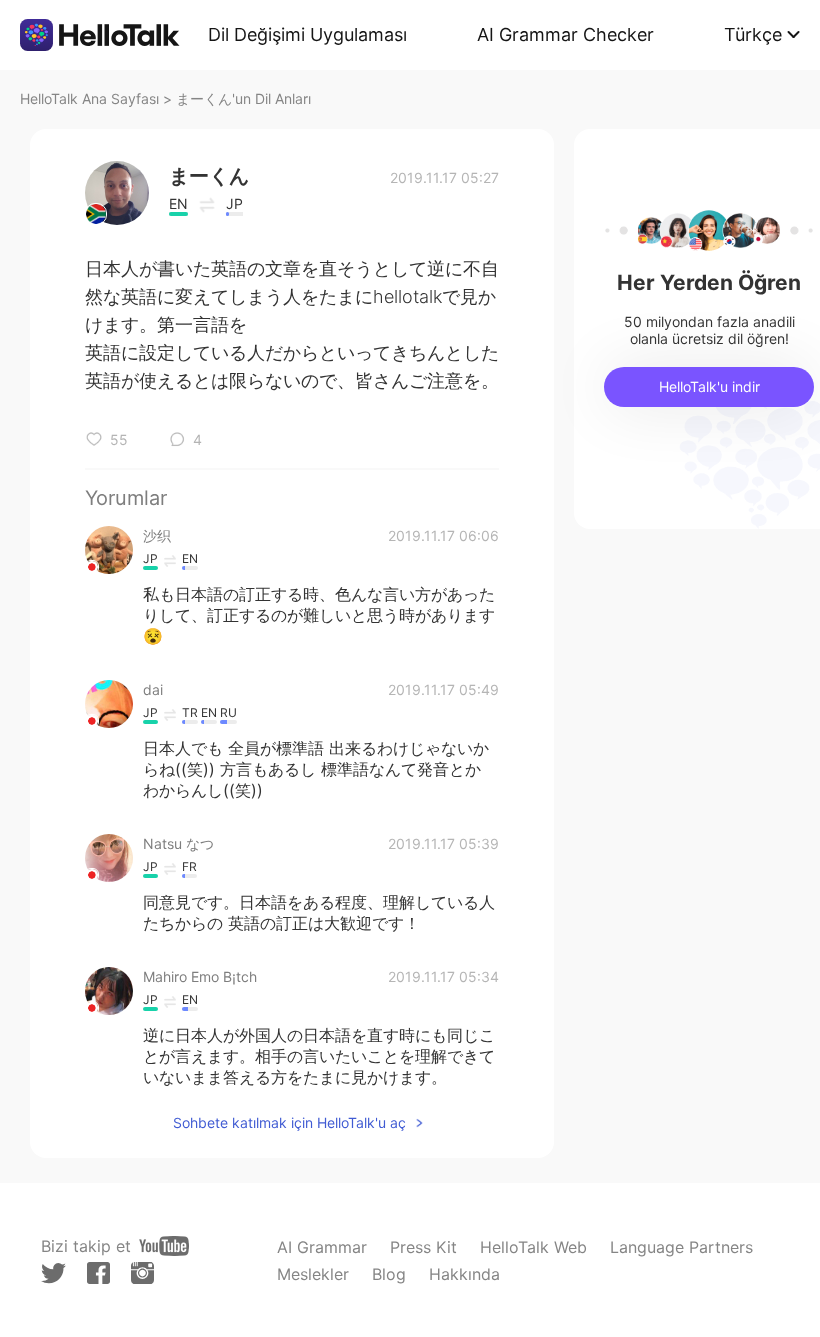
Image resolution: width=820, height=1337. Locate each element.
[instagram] (142, 1273)
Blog (389, 1274)
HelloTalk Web (533, 1247)
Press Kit (423, 1247)
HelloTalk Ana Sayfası (89, 98)
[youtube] (164, 1246)
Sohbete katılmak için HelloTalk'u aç (289, 1122)
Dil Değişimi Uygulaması (307, 34)
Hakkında (464, 1274)
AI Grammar (322, 1247)
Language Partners (681, 1247)
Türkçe (753, 34)
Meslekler (313, 1274)
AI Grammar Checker (565, 34)
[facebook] (98, 1273)
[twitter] (53, 1273)
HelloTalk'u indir (709, 386)
